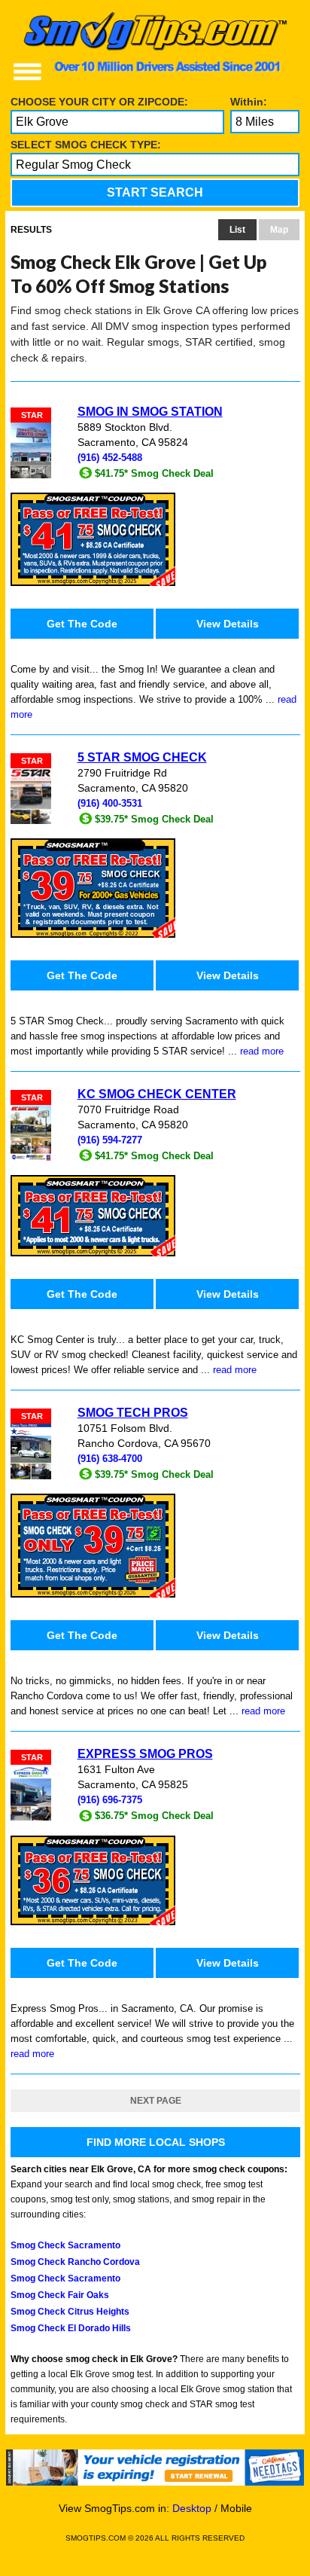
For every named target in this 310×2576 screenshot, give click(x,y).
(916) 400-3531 (110, 804)
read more (262, 1051)
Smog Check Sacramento (65, 2245)
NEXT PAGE (156, 2101)
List (237, 230)
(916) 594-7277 (110, 1140)
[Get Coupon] (155, 539)
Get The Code (82, 624)
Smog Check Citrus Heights (70, 2312)
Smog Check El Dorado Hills (71, 2328)
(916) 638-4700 (110, 1459)
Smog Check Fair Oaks (60, 2295)
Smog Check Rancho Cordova (75, 2262)
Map (279, 230)
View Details (228, 624)
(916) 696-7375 (110, 1800)
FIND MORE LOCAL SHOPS (156, 2142)
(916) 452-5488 (110, 458)
